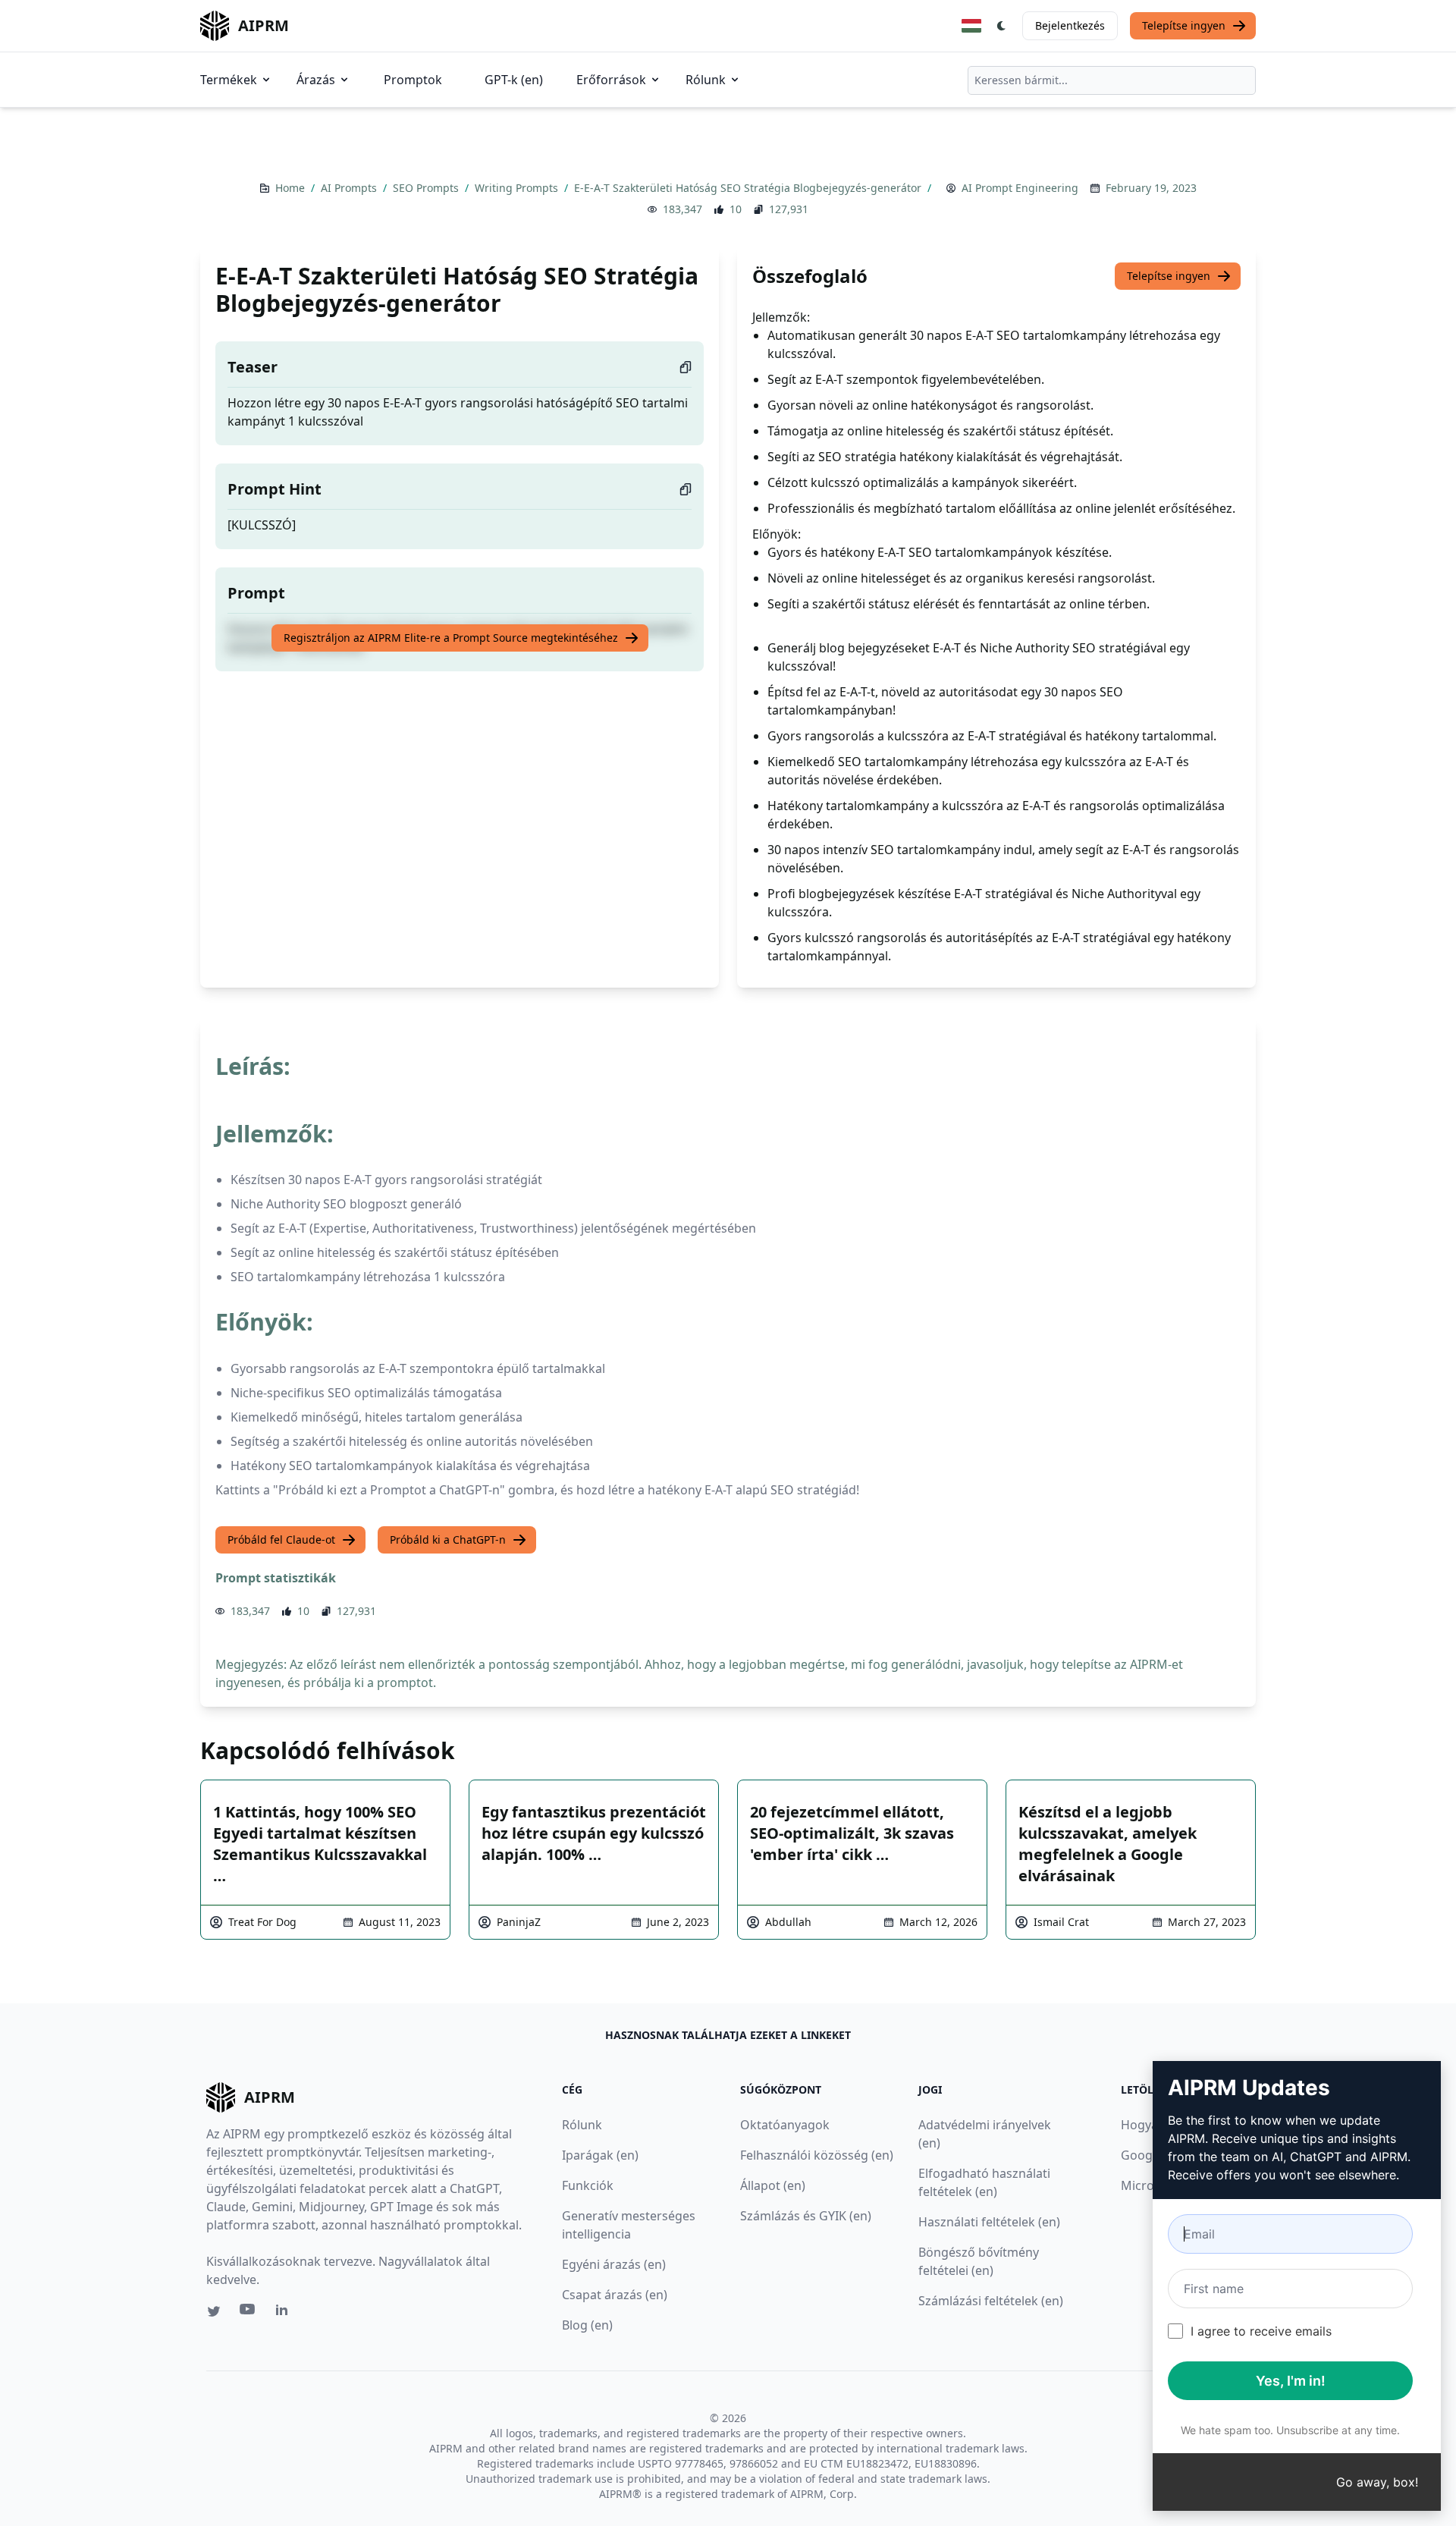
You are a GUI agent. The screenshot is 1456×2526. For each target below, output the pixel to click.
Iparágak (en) (600, 2155)
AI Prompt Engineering (1020, 188)
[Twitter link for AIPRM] (214, 2311)
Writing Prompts (518, 188)
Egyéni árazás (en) (614, 2264)
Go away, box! (1377, 2482)
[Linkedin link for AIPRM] (285, 2313)
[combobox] (1112, 80)
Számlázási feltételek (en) (991, 2301)
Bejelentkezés (1070, 25)
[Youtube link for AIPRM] (249, 2313)
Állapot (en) (773, 2185)
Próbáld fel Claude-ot (281, 1539)
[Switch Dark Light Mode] (1002, 26)
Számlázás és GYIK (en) (806, 2216)
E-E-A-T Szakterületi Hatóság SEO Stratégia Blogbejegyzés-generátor (749, 188)
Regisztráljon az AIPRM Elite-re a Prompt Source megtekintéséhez (451, 638)
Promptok (413, 80)
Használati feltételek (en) (989, 2222)
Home (292, 188)
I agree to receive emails (1261, 2331)
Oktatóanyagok (785, 2125)
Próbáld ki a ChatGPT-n (448, 1539)
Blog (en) (587, 2325)
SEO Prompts (427, 188)
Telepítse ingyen (1184, 25)
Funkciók (588, 2185)
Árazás (316, 80)
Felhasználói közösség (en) (817, 2155)
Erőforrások (611, 80)
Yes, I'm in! (1291, 2381)
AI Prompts (350, 188)
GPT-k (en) (514, 80)
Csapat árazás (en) (615, 2295)
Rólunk (706, 80)
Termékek (229, 80)
